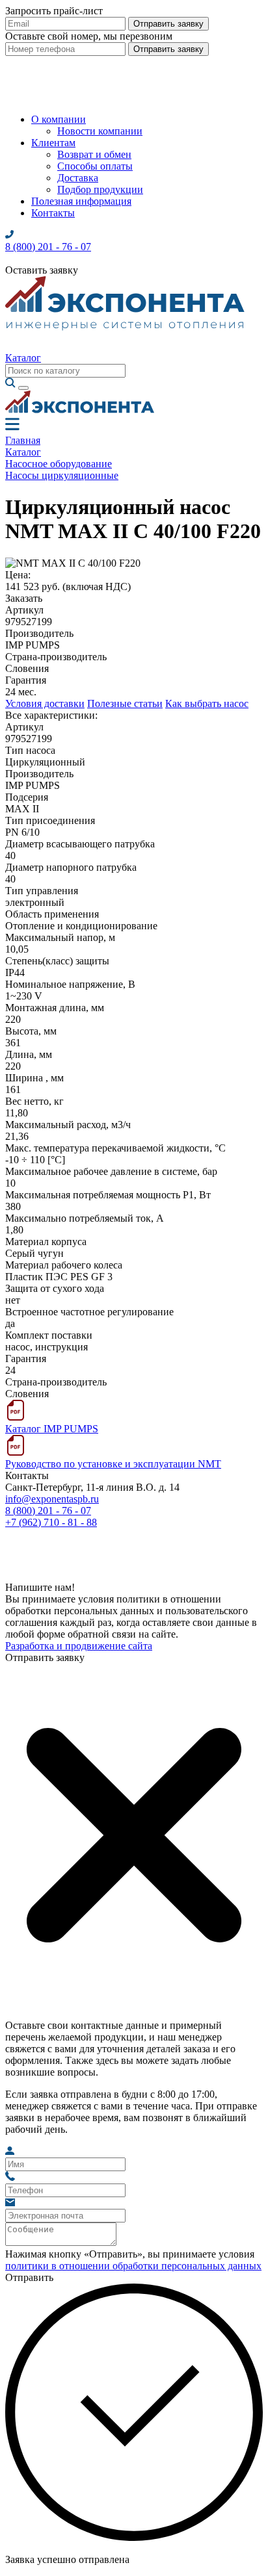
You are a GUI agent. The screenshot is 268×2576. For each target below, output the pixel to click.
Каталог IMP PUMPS (52, 1429)
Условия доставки (45, 703)
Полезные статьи (125, 703)
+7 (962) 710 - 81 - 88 (51, 1522)
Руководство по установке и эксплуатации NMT (113, 1464)
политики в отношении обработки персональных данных (133, 2266)
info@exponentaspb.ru (52, 1499)
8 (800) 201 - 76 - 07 (48, 1511)
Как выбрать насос (207, 703)
